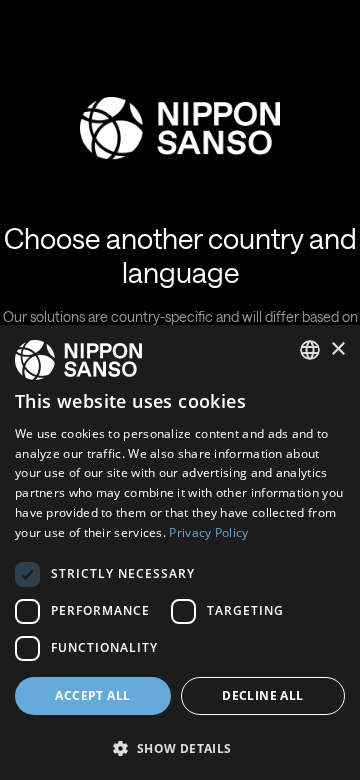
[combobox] (310, 350)
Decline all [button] (262, 695)
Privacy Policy (208, 532)
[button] (180, 746)
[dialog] (180, 552)
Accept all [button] (92, 695)
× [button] (337, 349)
